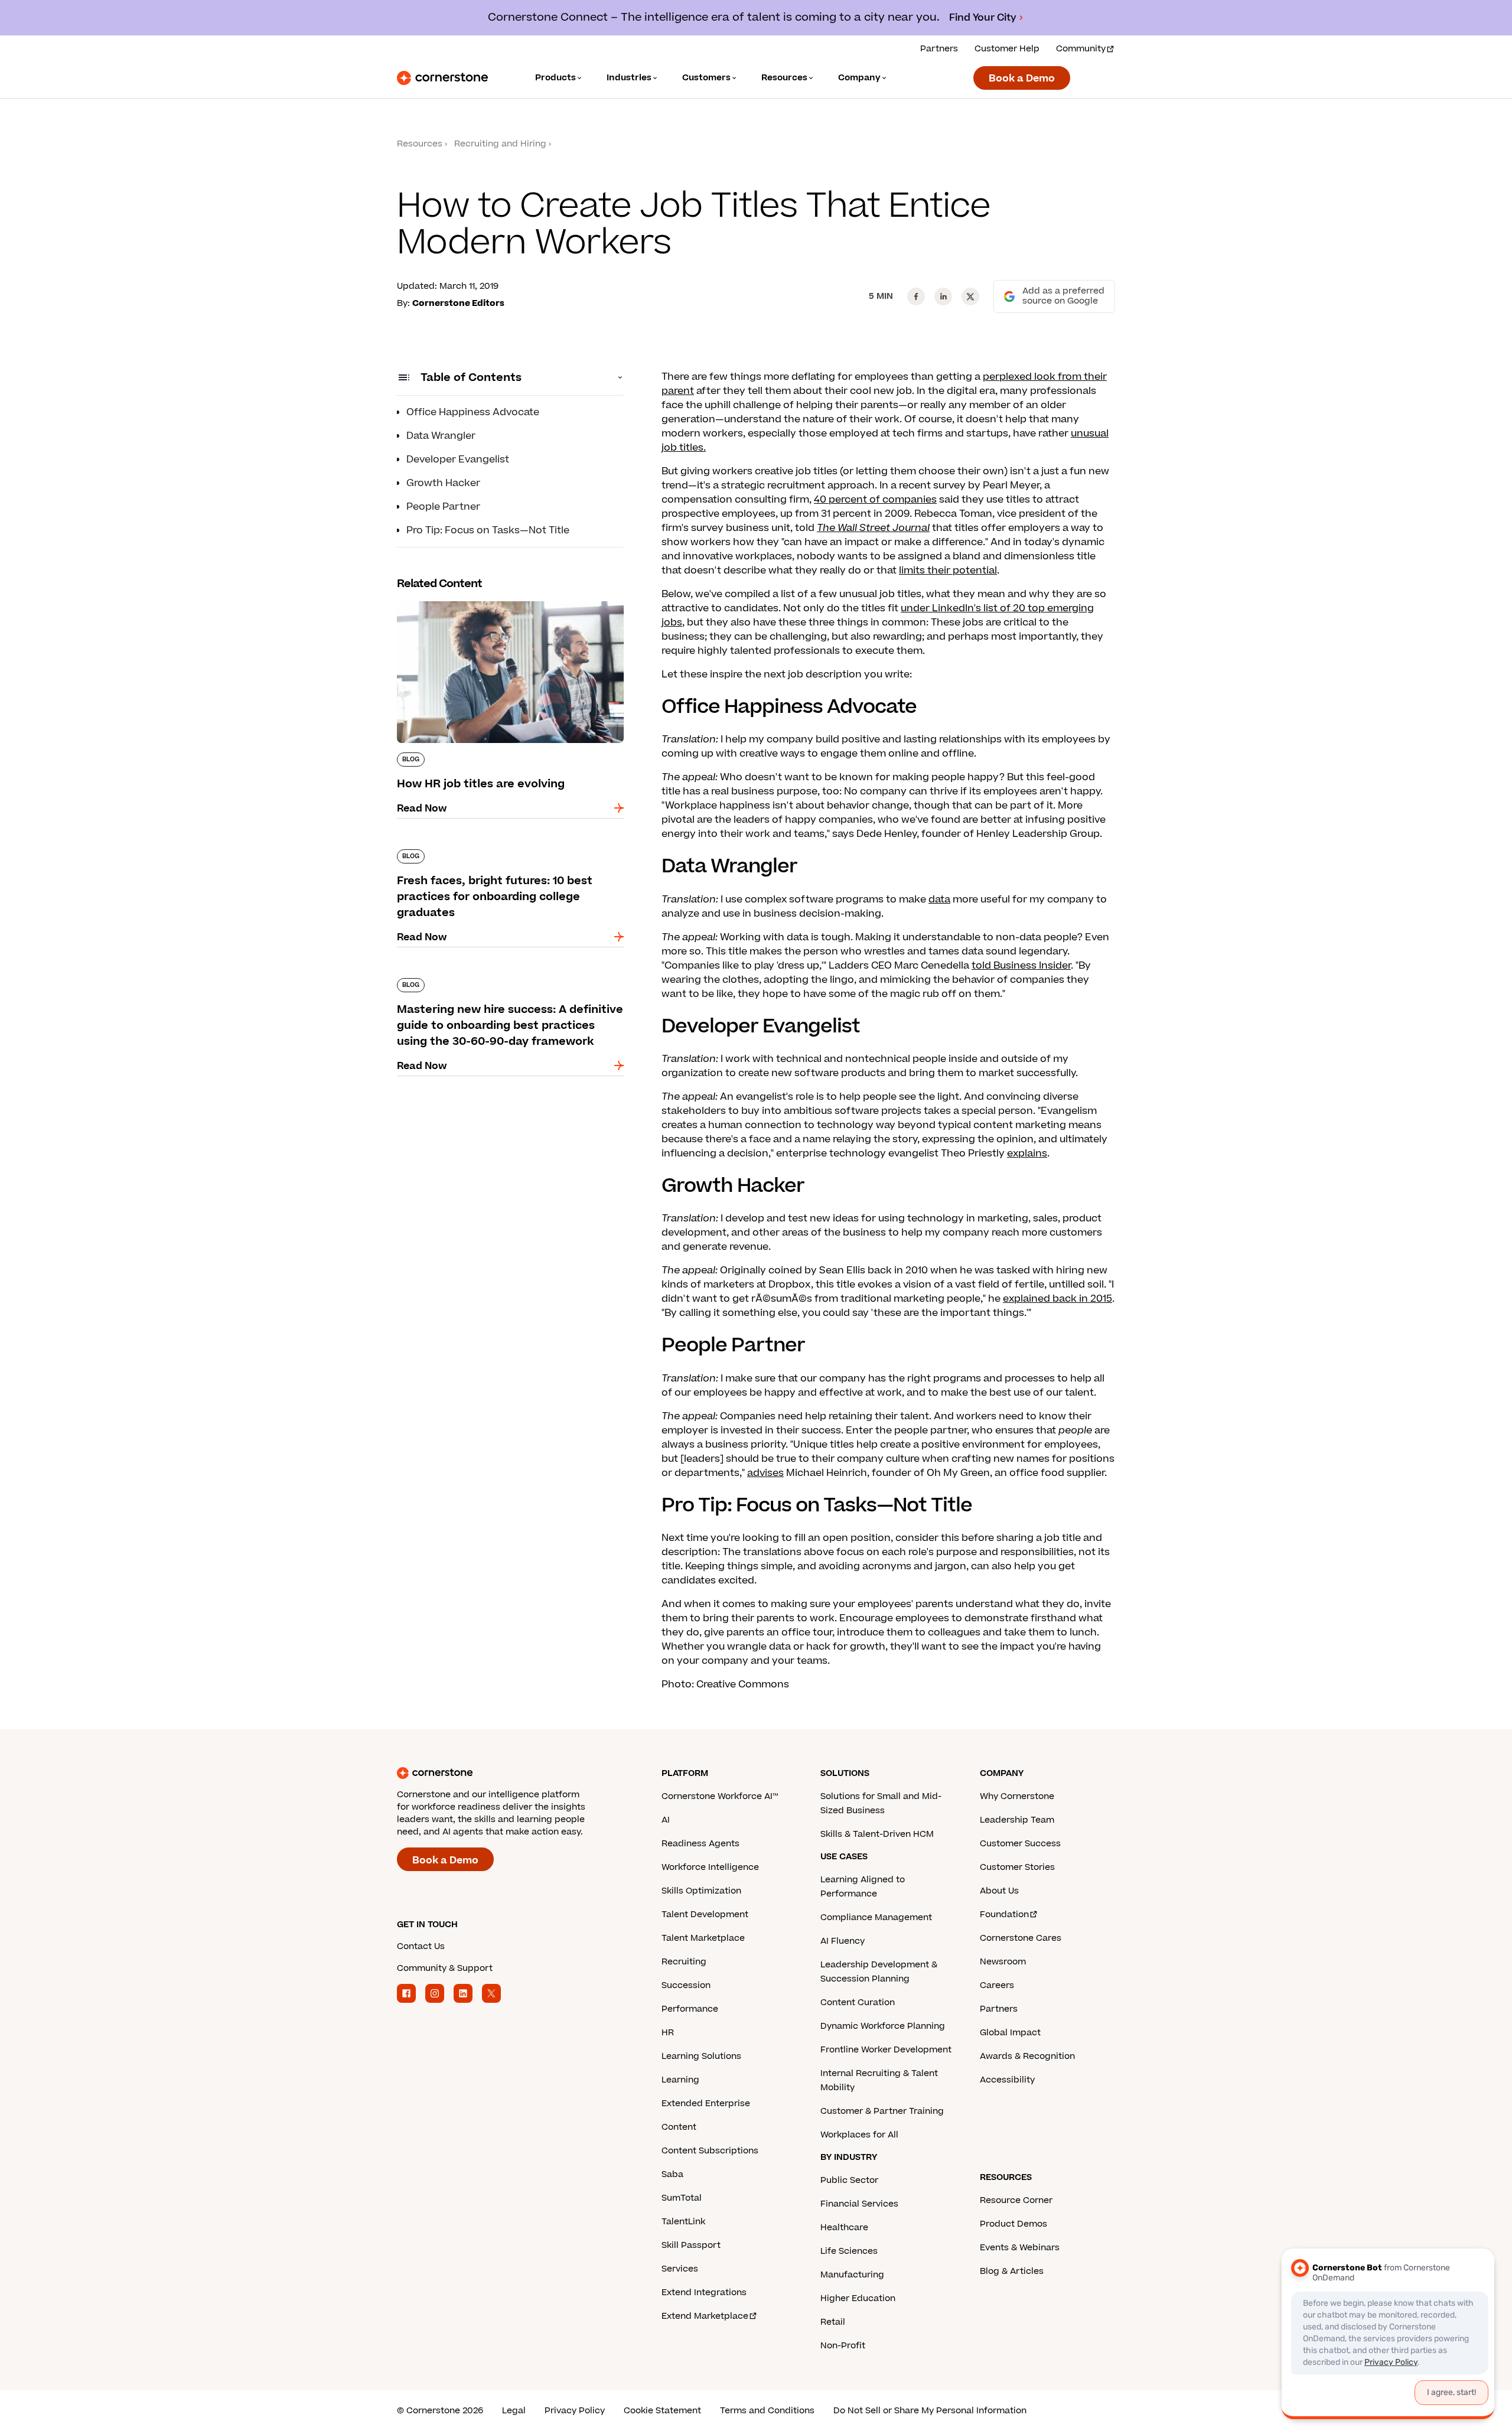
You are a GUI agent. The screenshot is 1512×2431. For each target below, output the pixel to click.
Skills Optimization (701, 1891)
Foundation (1004, 1915)
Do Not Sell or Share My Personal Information (930, 2411)
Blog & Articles (1012, 2271)
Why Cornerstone (1017, 1796)
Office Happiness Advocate (473, 412)
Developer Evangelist (458, 460)
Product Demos (1014, 2224)
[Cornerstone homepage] (510, 1773)
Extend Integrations (704, 2292)
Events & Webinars (1020, 2248)
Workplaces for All (859, 2135)
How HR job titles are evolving (468, 599)
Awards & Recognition (1027, 2056)
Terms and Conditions (767, 2411)
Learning (680, 2080)
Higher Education (858, 2298)
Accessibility (1007, 2080)
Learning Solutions (701, 2056)
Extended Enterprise (706, 2104)
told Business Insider (1021, 966)
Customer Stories (1017, 1867)
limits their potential (948, 571)
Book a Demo (1022, 79)
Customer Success (1020, 1844)
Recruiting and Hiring (500, 144)
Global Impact (1010, 2033)
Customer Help (1007, 49)
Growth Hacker (443, 483)
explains (1027, 1153)
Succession (686, 1985)
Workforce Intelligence (710, 1867)
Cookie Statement (662, 2411)
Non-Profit (843, 2346)
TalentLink (683, 2222)
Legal (514, 2411)
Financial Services (859, 2204)
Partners (939, 49)
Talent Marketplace (703, 1938)
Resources (420, 144)
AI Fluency (843, 1941)
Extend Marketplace (705, 2316)
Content (679, 2127)
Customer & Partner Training (882, 2111)
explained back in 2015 (1058, 1299)
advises (765, 1473)
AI (666, 1820)
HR (668, 2033)
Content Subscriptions (710, 2151)
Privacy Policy (575, 2411)
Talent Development (705, 1915)
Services (680, 2269)
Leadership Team (1017, 1820)
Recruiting (684, 1962)
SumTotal (682, 2198)
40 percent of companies (875, 500)
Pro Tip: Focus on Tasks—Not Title (488, 530)
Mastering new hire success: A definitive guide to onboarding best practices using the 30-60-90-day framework (510, 990)
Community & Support (445, 1968)
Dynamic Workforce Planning (883, 2026)
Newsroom (1003, 1962)
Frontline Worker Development (886, 2050)
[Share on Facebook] (916, 296)
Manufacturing (852, 2275)
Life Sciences (849, 2251)
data (939, 900)
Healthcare (844, 2228)
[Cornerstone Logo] (442, 78)
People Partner (443, 507)
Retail (833, 2322)
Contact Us (421, 1946)
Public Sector (849, 2180)
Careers (997, 1985)
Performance (690, 2009)
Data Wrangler (441, 436)
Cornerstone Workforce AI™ (720, 1796)
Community (1081, 49)
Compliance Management (876, 1917)
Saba (672, 2174)
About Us (999, 1891)
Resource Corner (1016, 2200)
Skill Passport (691, 2245)
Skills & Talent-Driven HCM (877, 1834)
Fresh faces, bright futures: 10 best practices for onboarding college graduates (505, 854)
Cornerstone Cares (1021, 1938)
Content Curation (858, 2003)
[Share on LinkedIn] (943, 296)
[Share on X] (970, 296)
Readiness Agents (700, 1844)
